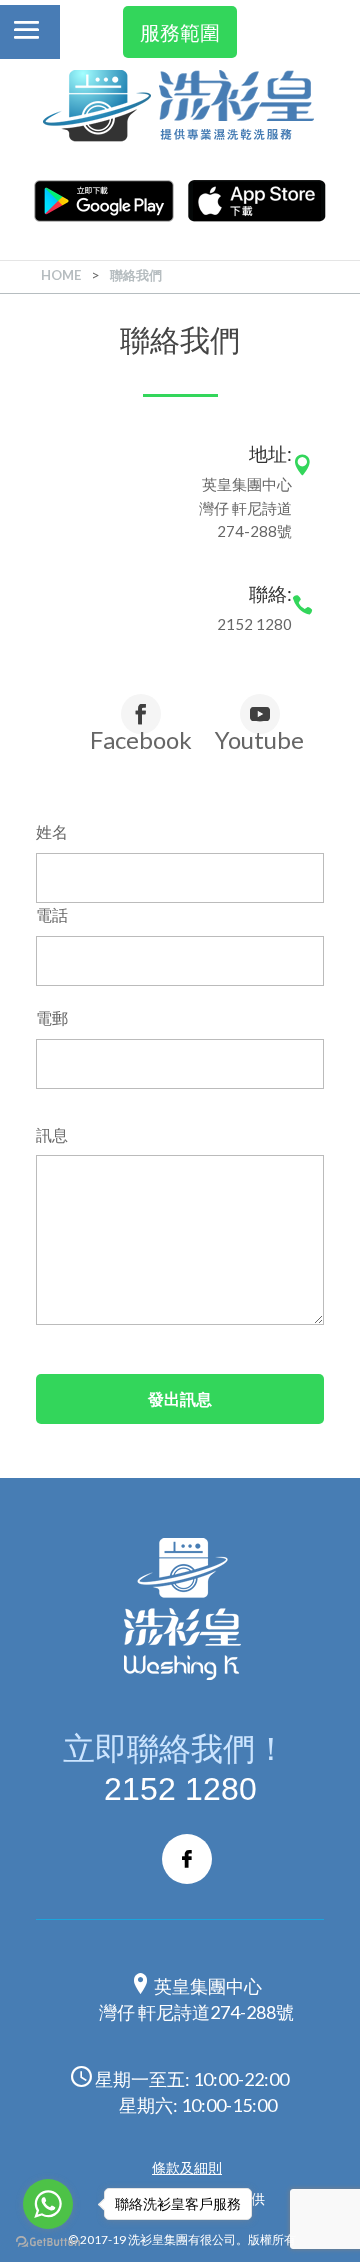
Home (61, 275)
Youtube (259, 739)
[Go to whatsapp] (48, 2204)
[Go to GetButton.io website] (48, 2242)
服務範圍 (180, 32)
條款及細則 (187, 2167)
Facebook (141, 739)
